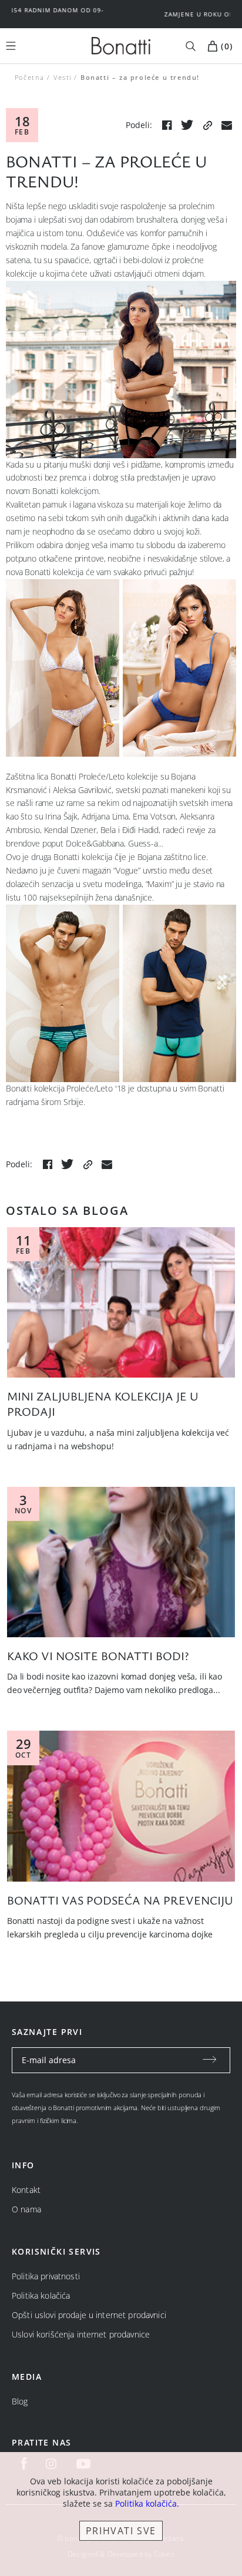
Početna (30, 77)
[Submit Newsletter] (210, 2060)
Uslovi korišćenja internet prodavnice (81, 2334)
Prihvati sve (121, 2531)
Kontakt (26, 2190)
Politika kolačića (41, 2295)
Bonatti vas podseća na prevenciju (120, 1900)
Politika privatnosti (46, 2276)
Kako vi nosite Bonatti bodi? (98, 1656)
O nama (26, 2209)
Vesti (63, 77)
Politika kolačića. (147, 2503)
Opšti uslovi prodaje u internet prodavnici (89, 2315)
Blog (20, 2401)
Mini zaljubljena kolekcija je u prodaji (103, 1404)
